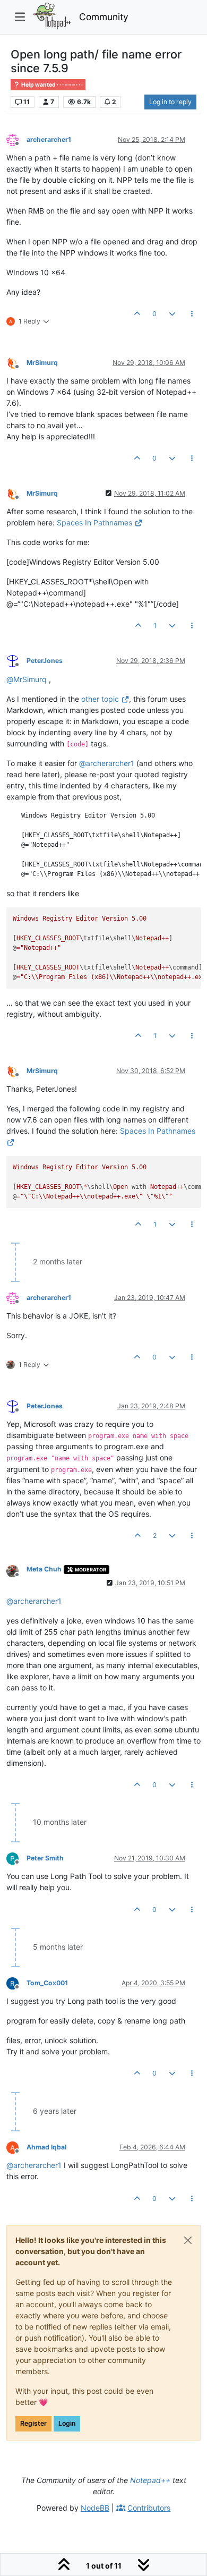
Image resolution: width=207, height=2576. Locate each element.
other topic (100, 699)
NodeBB (95, 2508)
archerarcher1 (49, 139)
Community (104, 17)
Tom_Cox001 (47, 1983)
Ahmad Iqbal (46, 2147)
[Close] (188, 2240)
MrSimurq (42, 363)
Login (67, 2423)
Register (33, 2423)
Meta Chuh (44, 1569)
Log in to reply (170, 102)
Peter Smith (45, 1858)
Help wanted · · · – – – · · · (51, 85)
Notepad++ (150, 2480)
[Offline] (16, 139)
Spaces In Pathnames (94, 522)
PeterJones (45, 661)
